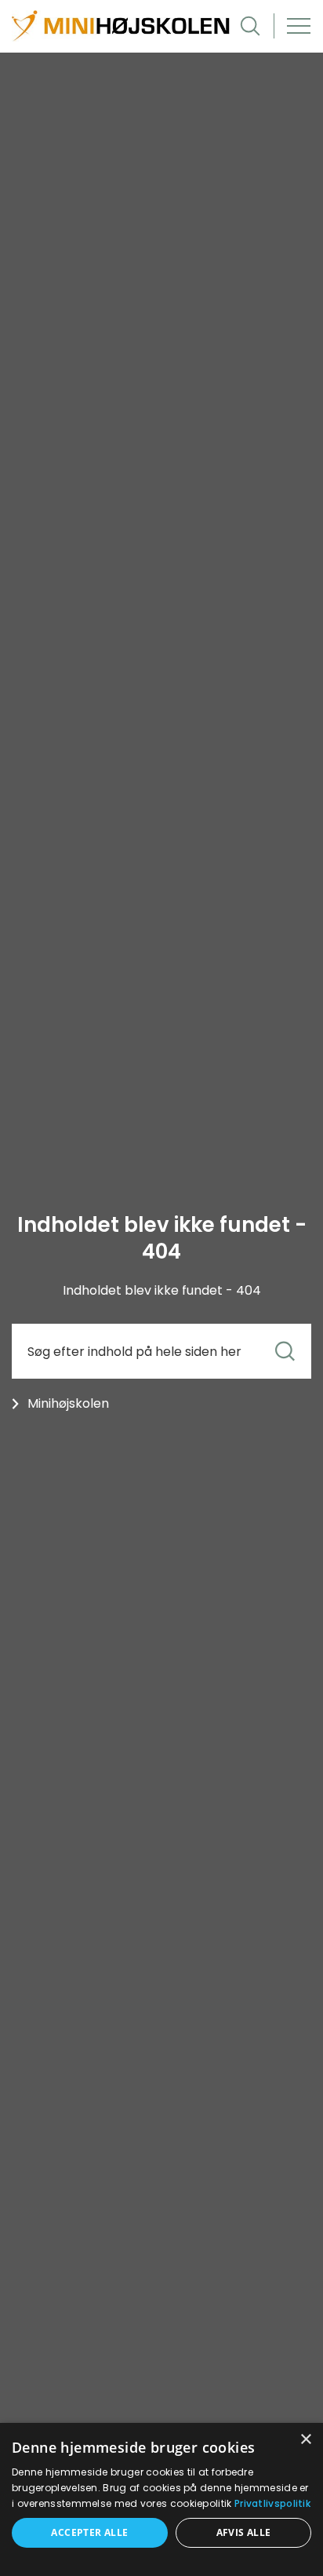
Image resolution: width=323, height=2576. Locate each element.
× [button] (305, 2440)
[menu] (299, 26)
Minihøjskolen (68, 1403)
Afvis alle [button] (244, 2532)
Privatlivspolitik (272, 2503)
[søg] (250, 26)
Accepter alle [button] (89, 2532)
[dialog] (161, 2499)
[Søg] (285, 1352)
